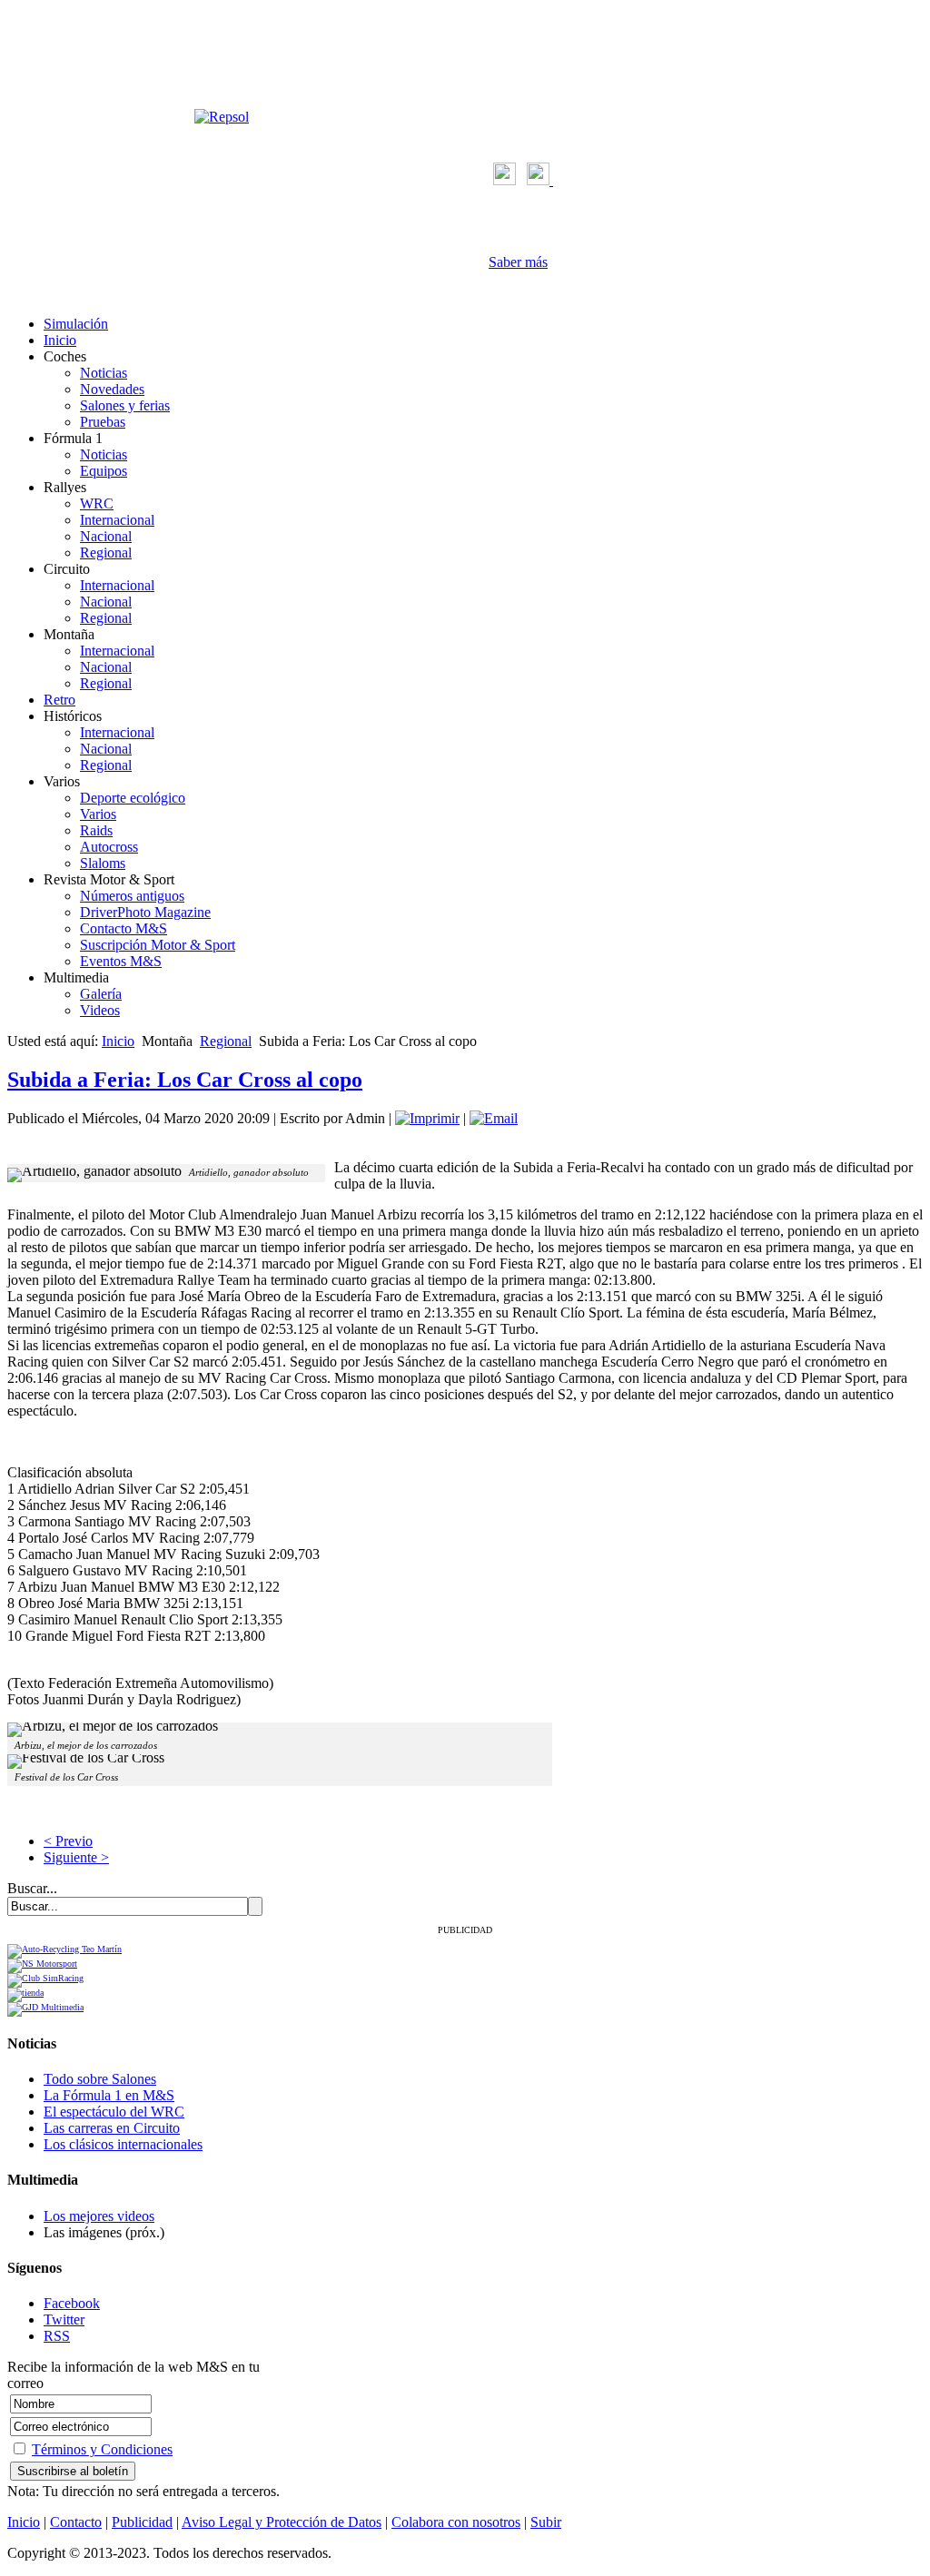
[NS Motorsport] (42, 1964)
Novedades (112, 389)
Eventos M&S (121, 961)
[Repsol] (222, 117)
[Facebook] (505, 180)
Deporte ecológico (133, 798)
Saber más (518, 262)
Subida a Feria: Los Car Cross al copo (185, 1080)
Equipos (104, 471)
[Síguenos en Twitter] (540, 180)
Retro (59, 700)
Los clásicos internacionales (123, 2144)
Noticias (104, 373)
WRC (97, 503)
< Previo (68, 1841)
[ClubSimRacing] (45, 1978)
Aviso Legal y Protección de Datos (282, 2522)
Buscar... (32, 1888)
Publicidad (142, 2522)
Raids (96, 830)
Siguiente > (76, 1857)
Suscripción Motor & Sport (158, 945)
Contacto (76, 2522)
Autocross (109, 847)
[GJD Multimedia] (45, 2007)
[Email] (494, 1118)
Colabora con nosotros (456, 2522)
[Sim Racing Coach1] (25, 1993)
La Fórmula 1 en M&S (109, 2095)
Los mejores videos (99, 2216)
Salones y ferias (125, 405)
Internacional (117, 520)
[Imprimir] (427, 1118)
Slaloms (103, 863)
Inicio (60, 340)
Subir (546, 2522)
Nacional (106, 536)
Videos (100, 1010)
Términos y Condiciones (102, 2449)
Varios (98, 814)
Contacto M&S (124, 928)
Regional (106, 553)
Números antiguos (132, 896)
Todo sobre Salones (100, 2079)
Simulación (76, 324)
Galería (101, 994)
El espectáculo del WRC (114, 2112)
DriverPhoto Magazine (145, 912)
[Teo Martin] (64, 1949)
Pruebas (103, 422)
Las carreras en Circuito (112, 2128)
